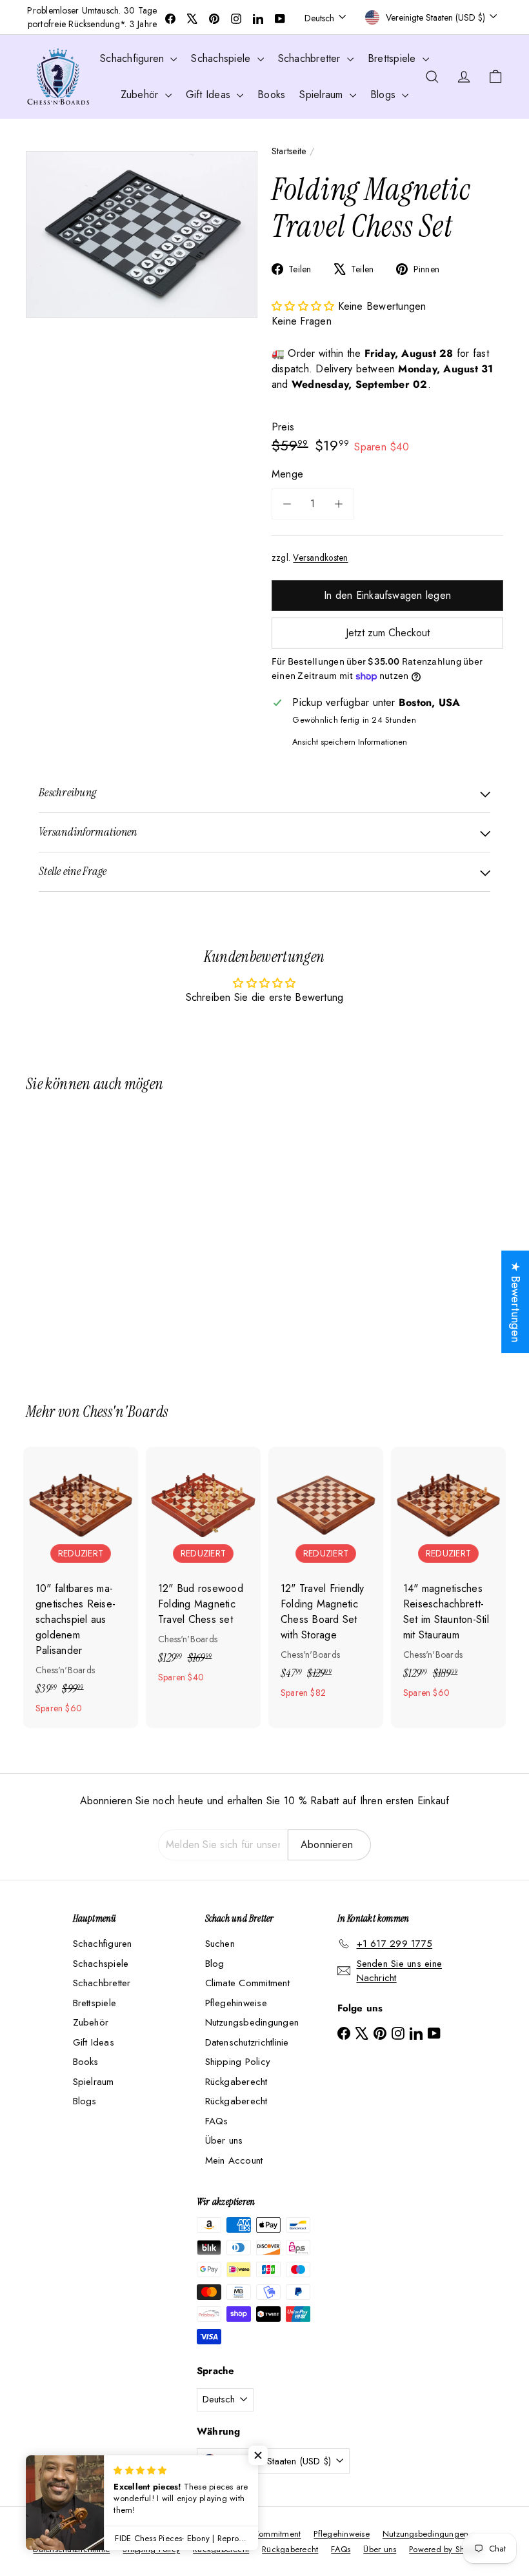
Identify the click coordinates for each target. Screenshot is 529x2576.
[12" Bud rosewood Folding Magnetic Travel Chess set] (203, 1572)
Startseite (289, 151)
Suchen (220, 1944)
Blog (215, 1964)
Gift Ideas (210, 95)
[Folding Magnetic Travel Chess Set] (60, 1238)
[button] (305, 306)
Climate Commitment (247, 1983)
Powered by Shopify (446, 2549)
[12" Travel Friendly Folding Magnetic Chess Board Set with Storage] (326, 1580)
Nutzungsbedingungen (252, 2022)
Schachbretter (311, 58)
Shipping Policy (238, 2062)
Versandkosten (320, 558)
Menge (287, 474)
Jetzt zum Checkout (388, 633)
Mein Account (234, 2160)
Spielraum (323, 95)
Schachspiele (222, 58)
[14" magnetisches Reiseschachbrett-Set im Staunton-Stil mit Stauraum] (448, 1580)
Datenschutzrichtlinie (247, 2042)
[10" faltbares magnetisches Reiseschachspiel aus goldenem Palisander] (81, 1587)
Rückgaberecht (236, 2082)
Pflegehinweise (236, 2003)
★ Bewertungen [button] (515, 1302)
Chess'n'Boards (125, 1412)
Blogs (384, 95)
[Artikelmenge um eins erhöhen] (339, 504)
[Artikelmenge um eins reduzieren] (287, 504)
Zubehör (141, 95)
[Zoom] (142, 235)
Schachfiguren (134, 58)
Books (271, 95)
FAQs (217, 2121)
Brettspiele (394, 58)
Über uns (224, 2140)
